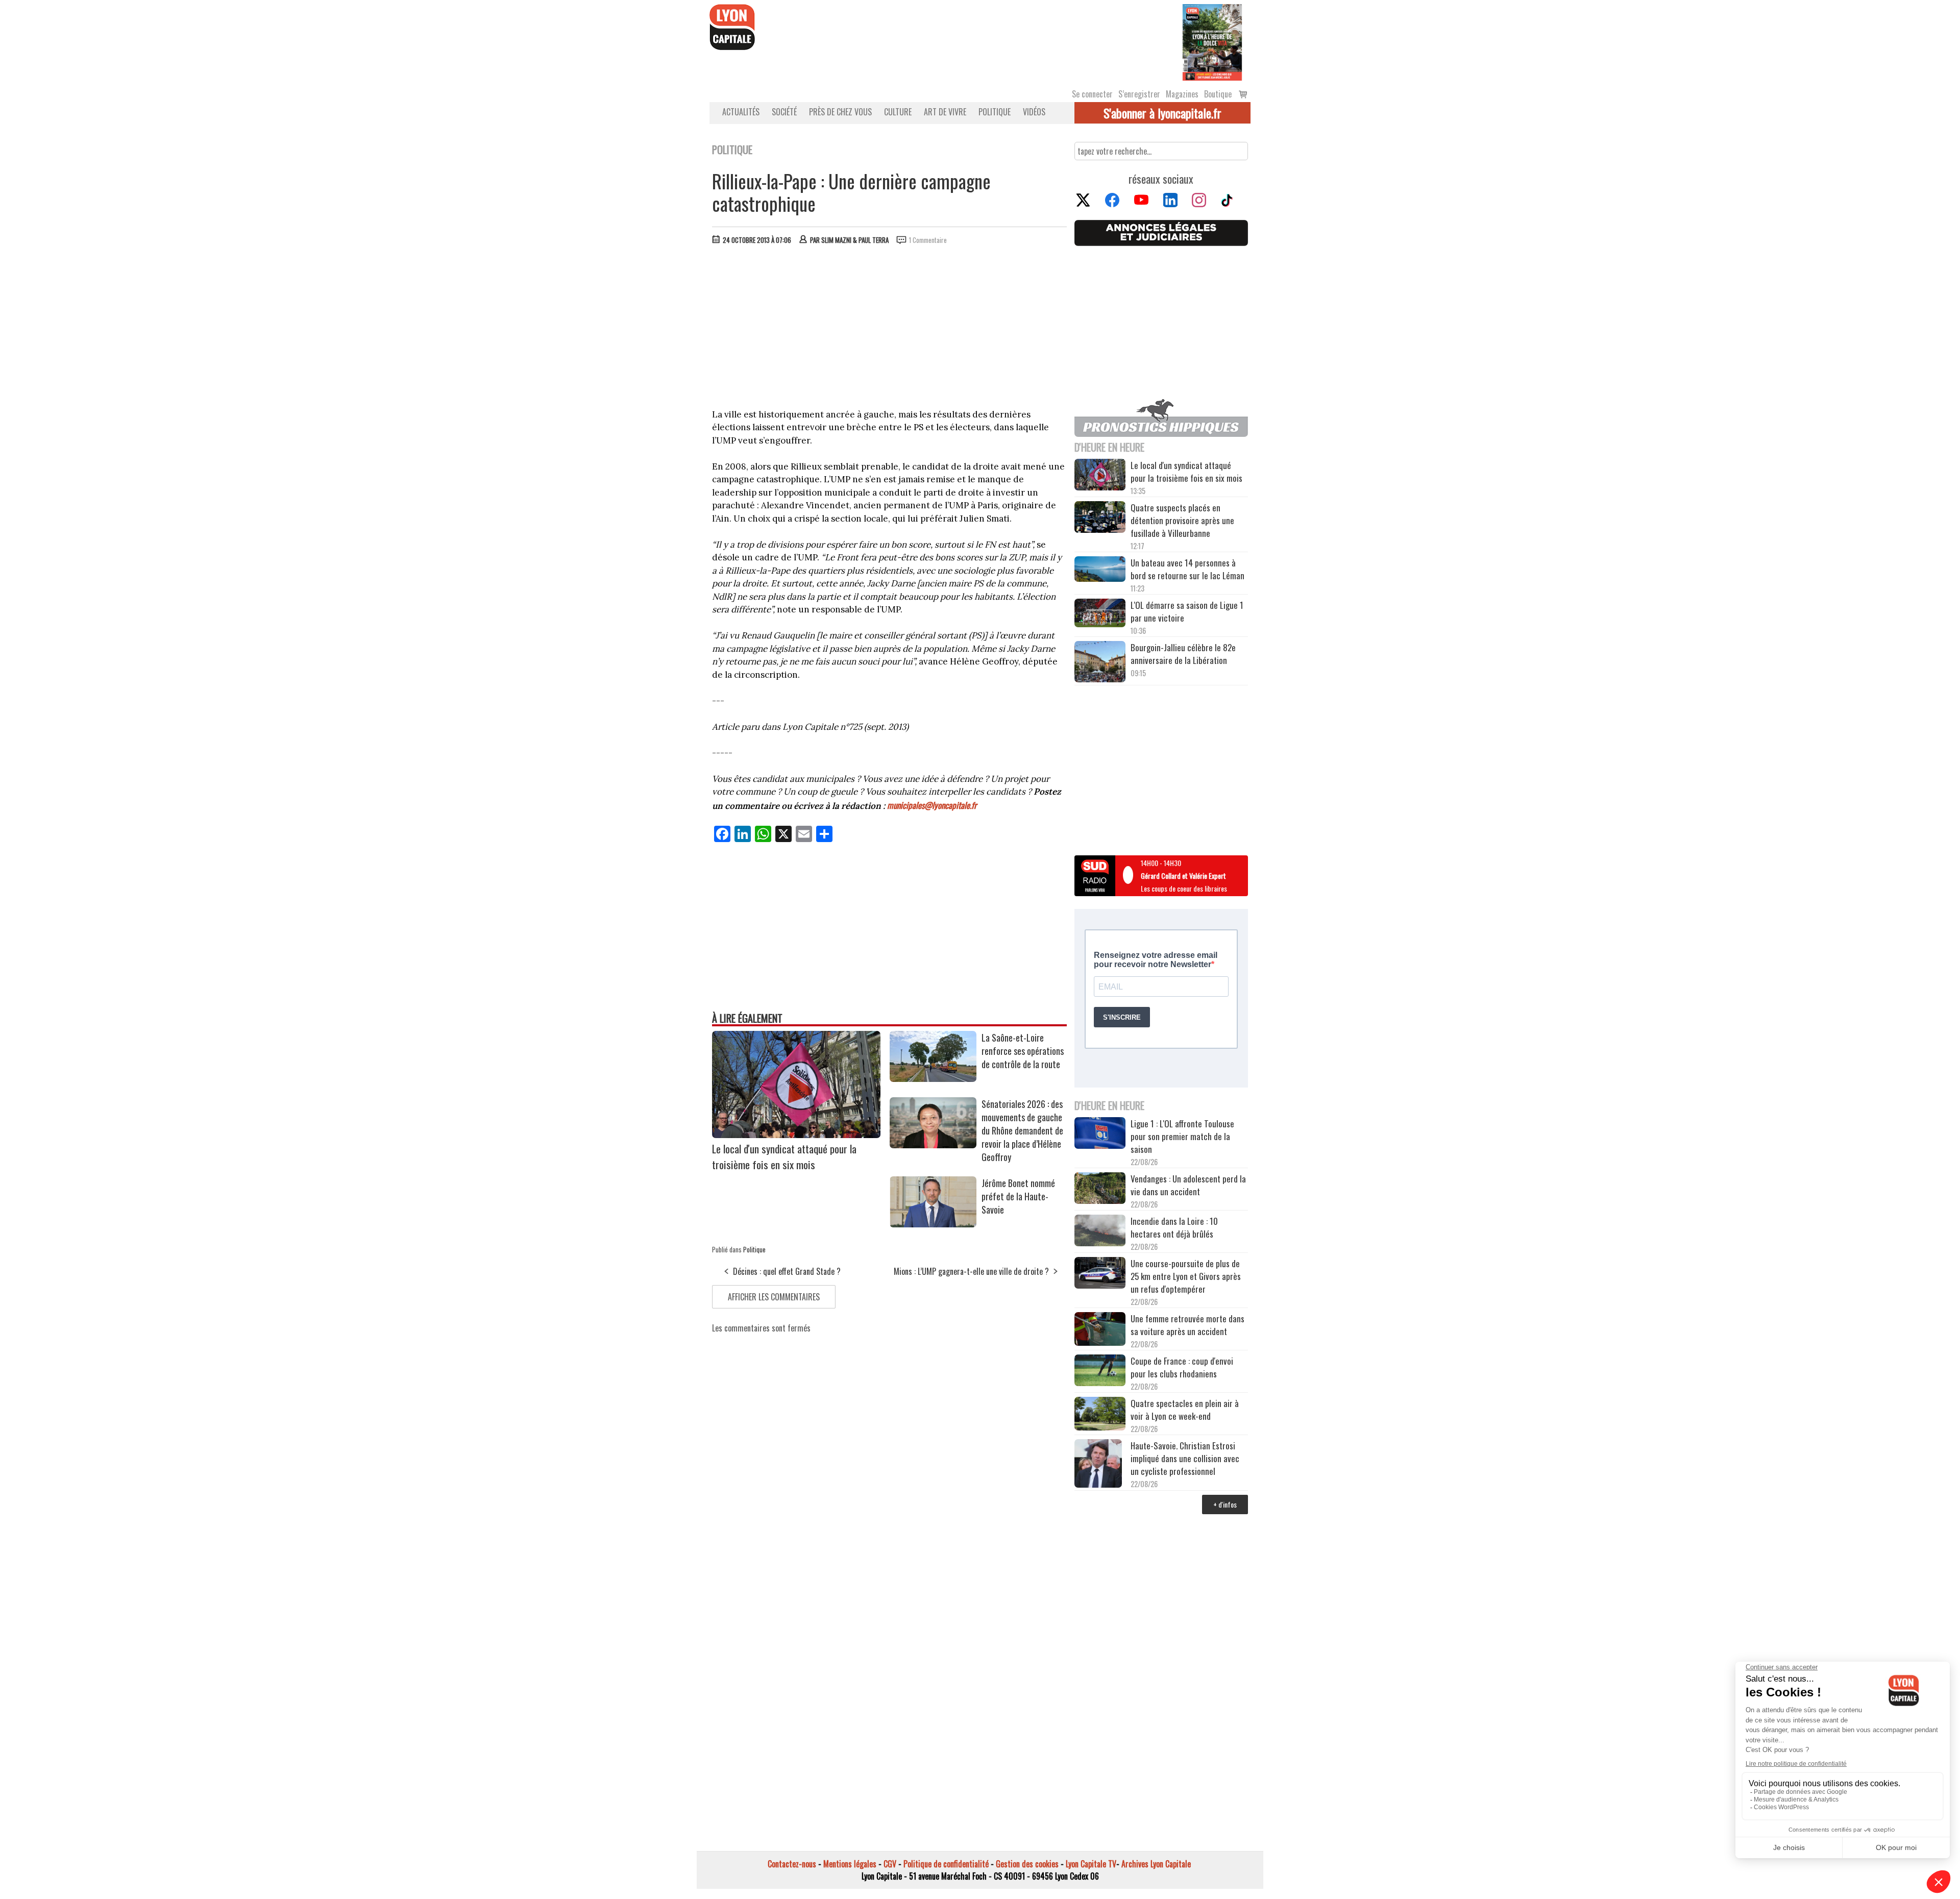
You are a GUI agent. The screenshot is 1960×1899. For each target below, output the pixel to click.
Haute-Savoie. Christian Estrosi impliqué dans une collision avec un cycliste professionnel (1185, 1458)
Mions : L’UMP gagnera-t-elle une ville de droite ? (971, 1271)
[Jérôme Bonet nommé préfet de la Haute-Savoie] (933, 1224)
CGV (890, 1864)
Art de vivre (945, 112)
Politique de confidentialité (946, 1864)
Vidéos (1034, 112)
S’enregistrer (1139, 94)
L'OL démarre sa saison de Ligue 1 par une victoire (1187, 611)
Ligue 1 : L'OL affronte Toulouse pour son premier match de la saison (1182, 1136)
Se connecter (1092, 94)
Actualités (741, 112)
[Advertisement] (890, 329)
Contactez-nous (792, 1864)
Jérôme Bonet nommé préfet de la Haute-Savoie (1018, 1196)
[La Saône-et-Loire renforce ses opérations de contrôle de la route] (933, 1078)
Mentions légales (850, 1864)
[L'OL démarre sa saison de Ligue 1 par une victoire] (1100, 614)
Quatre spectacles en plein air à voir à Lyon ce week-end (1185, 1410)
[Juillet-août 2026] (1212, 41)
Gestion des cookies (1027, 1864)
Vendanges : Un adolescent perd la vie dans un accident (1188, 1185)
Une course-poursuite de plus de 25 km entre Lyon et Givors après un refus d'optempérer (1186, 1276)
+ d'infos (1225, 1504)
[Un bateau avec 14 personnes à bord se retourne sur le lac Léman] (1100, 571)
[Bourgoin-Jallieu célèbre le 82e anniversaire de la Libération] (1100, 663)
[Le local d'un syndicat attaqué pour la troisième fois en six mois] (796, 1135)
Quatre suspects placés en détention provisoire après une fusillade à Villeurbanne (1182, 520)
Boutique (1218, 94)
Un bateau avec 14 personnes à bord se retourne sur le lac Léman (1189, 569)
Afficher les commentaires (774, 1297)
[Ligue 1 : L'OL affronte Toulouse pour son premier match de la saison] (1100, 1135)
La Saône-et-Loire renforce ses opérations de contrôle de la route (1023, 1051)
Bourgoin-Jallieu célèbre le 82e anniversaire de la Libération (1183, 654)
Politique (995, 112)
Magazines (1182, 94)
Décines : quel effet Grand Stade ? (787, 1271)
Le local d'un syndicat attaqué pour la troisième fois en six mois (784, 1156)
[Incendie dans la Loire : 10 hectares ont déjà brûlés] (1100, 1232)
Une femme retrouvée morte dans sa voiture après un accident (1187, 1325)
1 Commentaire (928, 240)
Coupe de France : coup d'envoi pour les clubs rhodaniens (1182, 1367)
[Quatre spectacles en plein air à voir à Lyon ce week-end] (1100, 1415)
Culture (898, 112)
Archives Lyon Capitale (1156, 1864)
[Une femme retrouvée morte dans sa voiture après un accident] (1100, 1330)
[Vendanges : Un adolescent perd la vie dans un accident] (1100, 1190)
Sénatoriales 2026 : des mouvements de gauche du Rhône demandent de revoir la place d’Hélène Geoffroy (1022, 1130)
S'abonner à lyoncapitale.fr (1162, 113)
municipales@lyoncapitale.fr (932, 805)
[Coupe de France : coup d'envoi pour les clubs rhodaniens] (1100, 1372)
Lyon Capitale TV (1091, 1864)
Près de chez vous (840, 112)
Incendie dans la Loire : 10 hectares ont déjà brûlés (1174, 1227)
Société (784, 112)
